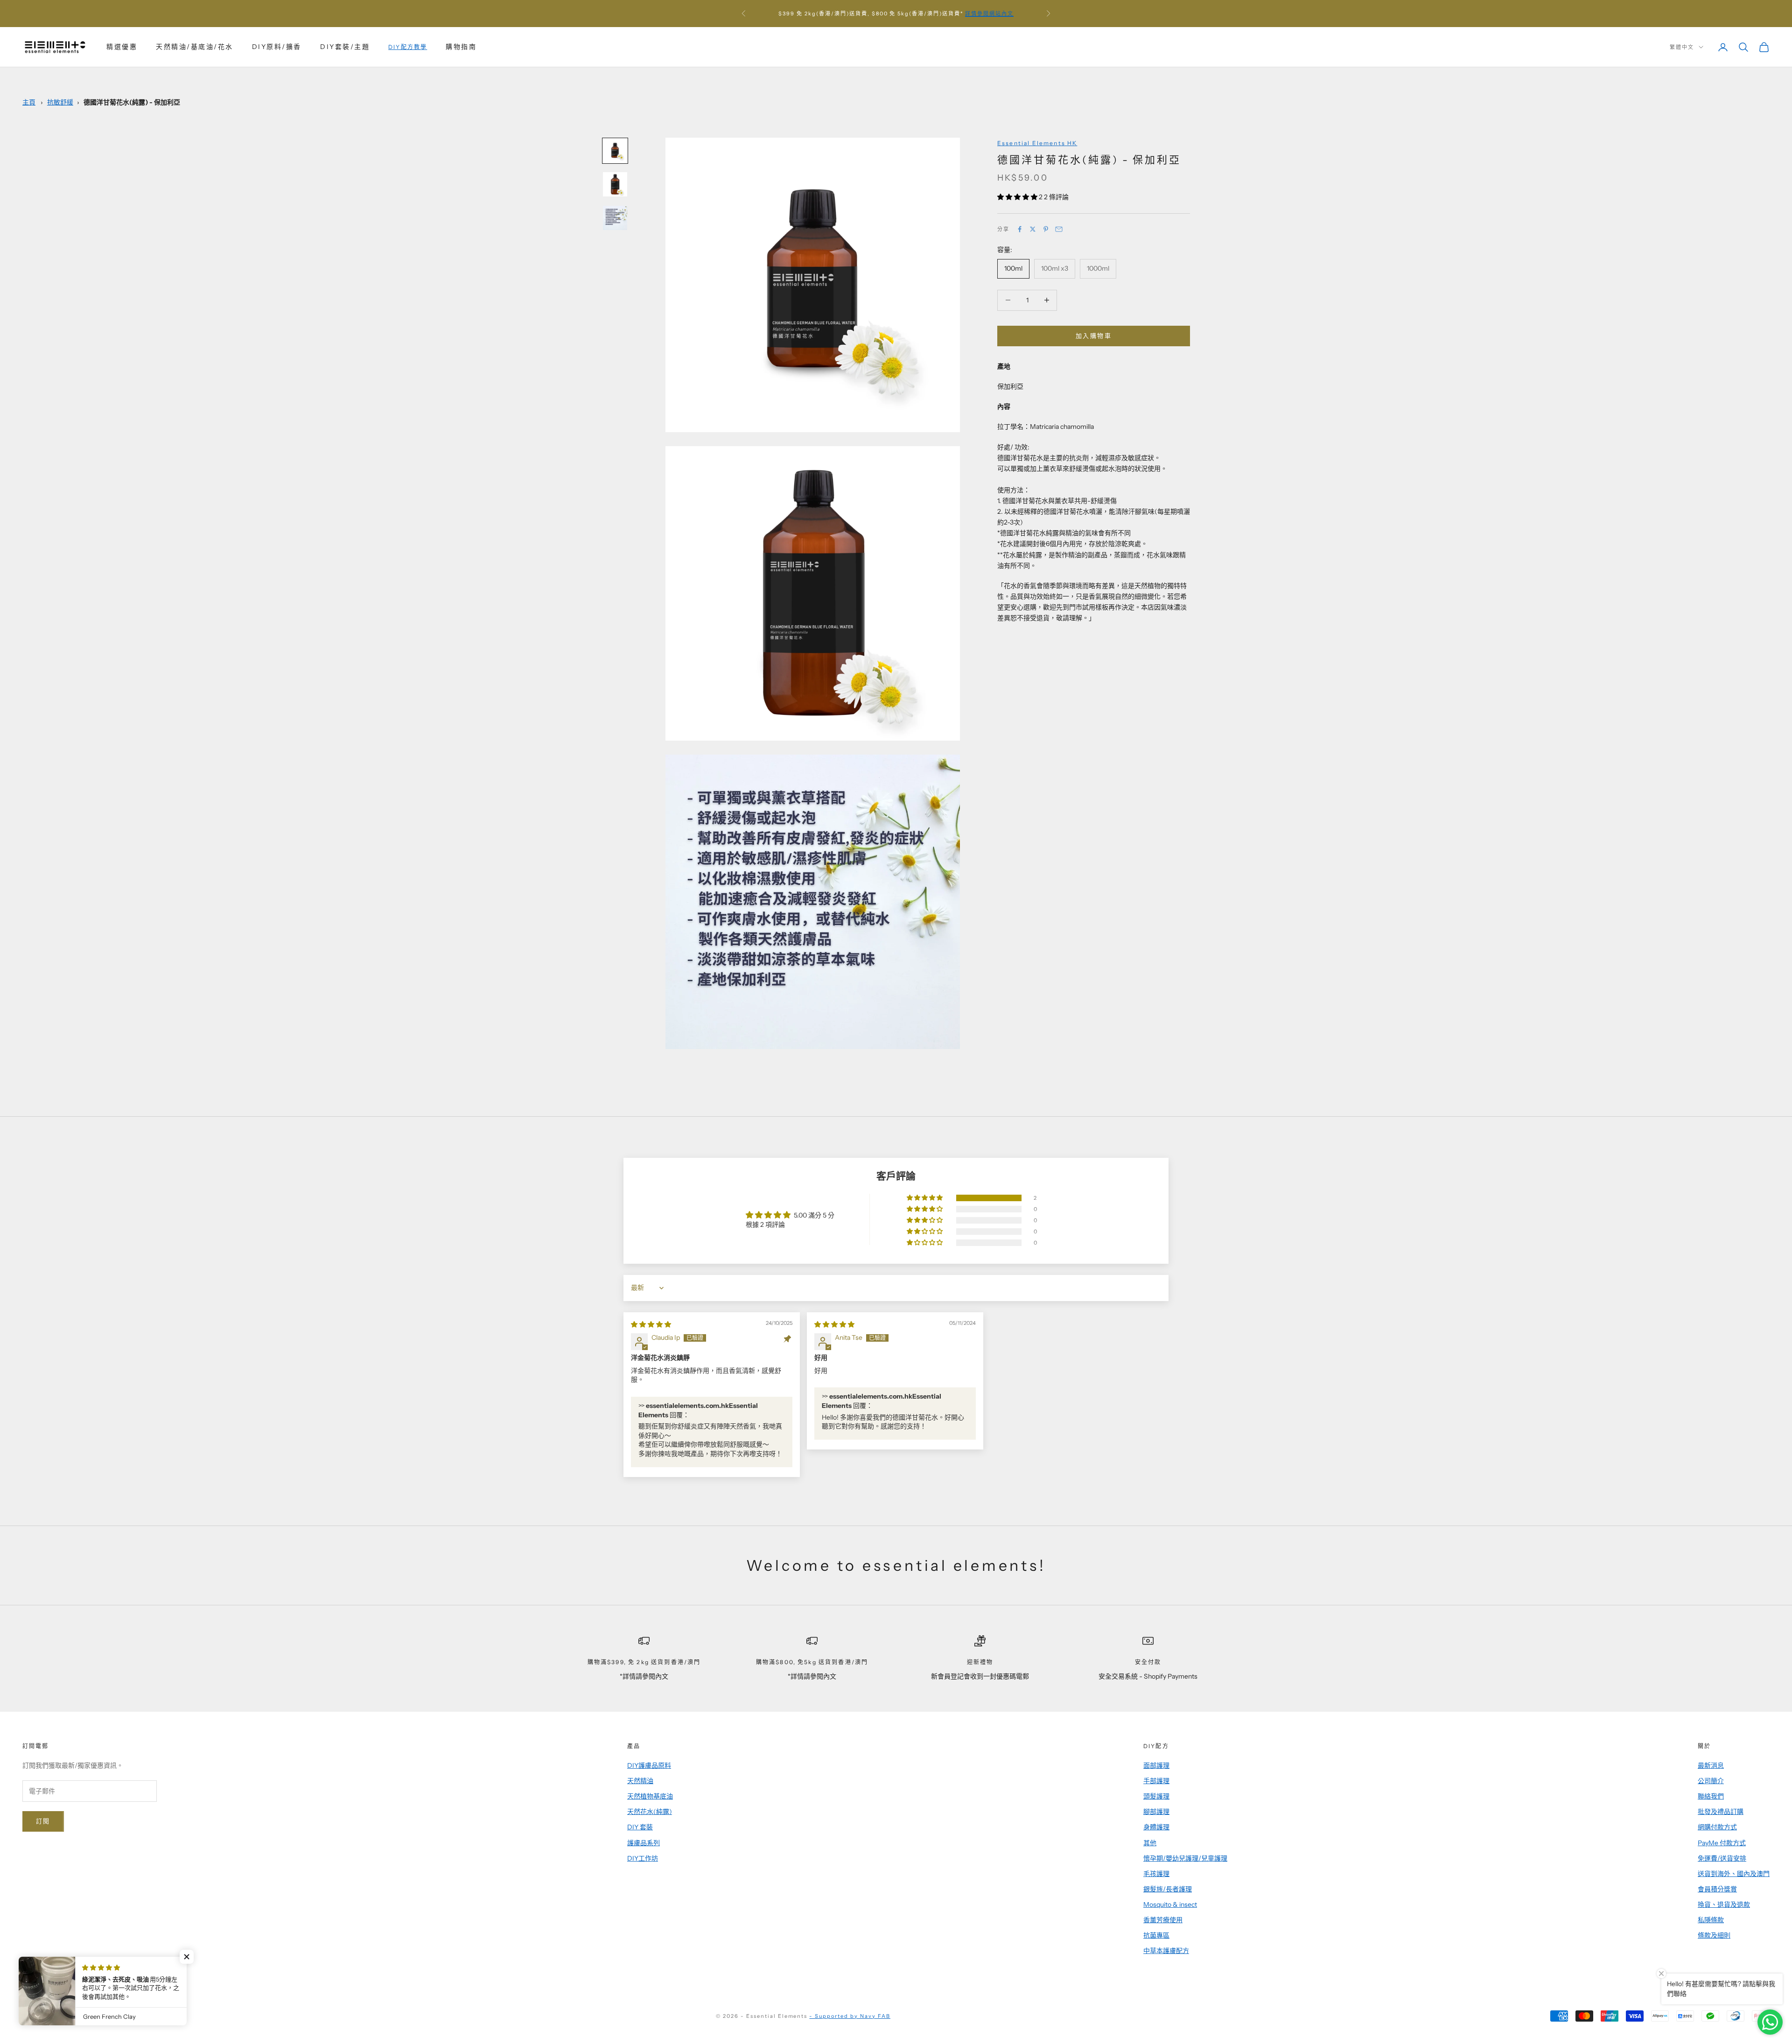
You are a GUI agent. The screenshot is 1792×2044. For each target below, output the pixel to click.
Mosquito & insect (1170, 1904)
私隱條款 (1711, 1920)
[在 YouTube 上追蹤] (76, 1983)
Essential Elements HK (1037, 143)
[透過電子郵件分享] (1059, 229)
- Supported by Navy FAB (850, 2016)
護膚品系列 (644, 1843)
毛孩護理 (1156, 1874)
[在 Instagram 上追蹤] (51, 1983)
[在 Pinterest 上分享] (1046, 229)
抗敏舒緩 (60, 102)
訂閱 (43, 1821)
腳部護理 (1156, 1812)
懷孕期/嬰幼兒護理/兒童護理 (1185, 1858)
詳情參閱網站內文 (989, 14)
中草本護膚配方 (1166, 1951)
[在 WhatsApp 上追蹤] (100, 1983)
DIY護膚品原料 (649, 1765)
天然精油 (640, 1781)
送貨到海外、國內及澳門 (1734, 1874)
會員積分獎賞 (1717, 1889)
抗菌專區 (1156, 1935)
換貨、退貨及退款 (1724, 1904)
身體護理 (1156, 1827)
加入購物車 (1094, 336)
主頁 (29, 102)
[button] (1018, 197)
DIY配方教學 (408, 47)
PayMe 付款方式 (1722, 1843)
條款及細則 (1714, 1935)
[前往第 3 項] (615, 218)
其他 (1150, 1843)
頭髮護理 (1156, 1796)
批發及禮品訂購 (1721, 1812)
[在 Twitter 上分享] (1033, 229)
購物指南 (461, 47)
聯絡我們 (1711, 1796)
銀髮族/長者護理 (1168, 1889)
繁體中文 (1682, 47)
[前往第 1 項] (615, 151)
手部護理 (1156, 1781)
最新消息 (1711, 1765)
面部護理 (1156, 1765)
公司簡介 (1711, 1781)
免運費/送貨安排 (1722, 1858)
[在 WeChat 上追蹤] (124, 1983)
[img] (651, 1324)
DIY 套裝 (640, 1827)
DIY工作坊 (643, 1858)
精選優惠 (122, 47)
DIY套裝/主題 (345, 47)
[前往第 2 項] (615, 184)
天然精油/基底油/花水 (195, 47)
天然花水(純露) (650, 1812)
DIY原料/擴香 (277, 47)
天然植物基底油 (650, 1796)
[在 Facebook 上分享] (1020, 229)
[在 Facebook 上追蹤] (27, 1983)
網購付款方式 (1717, 1827)
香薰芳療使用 (1163, 1920)
